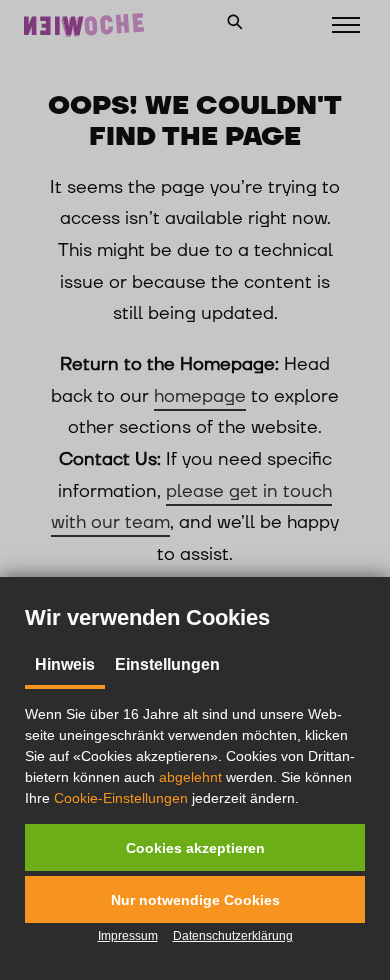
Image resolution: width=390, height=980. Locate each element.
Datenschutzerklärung (233, 936)
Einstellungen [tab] (167, 664)
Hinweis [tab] (65, 664)
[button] (195, 847)
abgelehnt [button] (190, 777)
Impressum (128, 936)
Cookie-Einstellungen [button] (121, 798)
